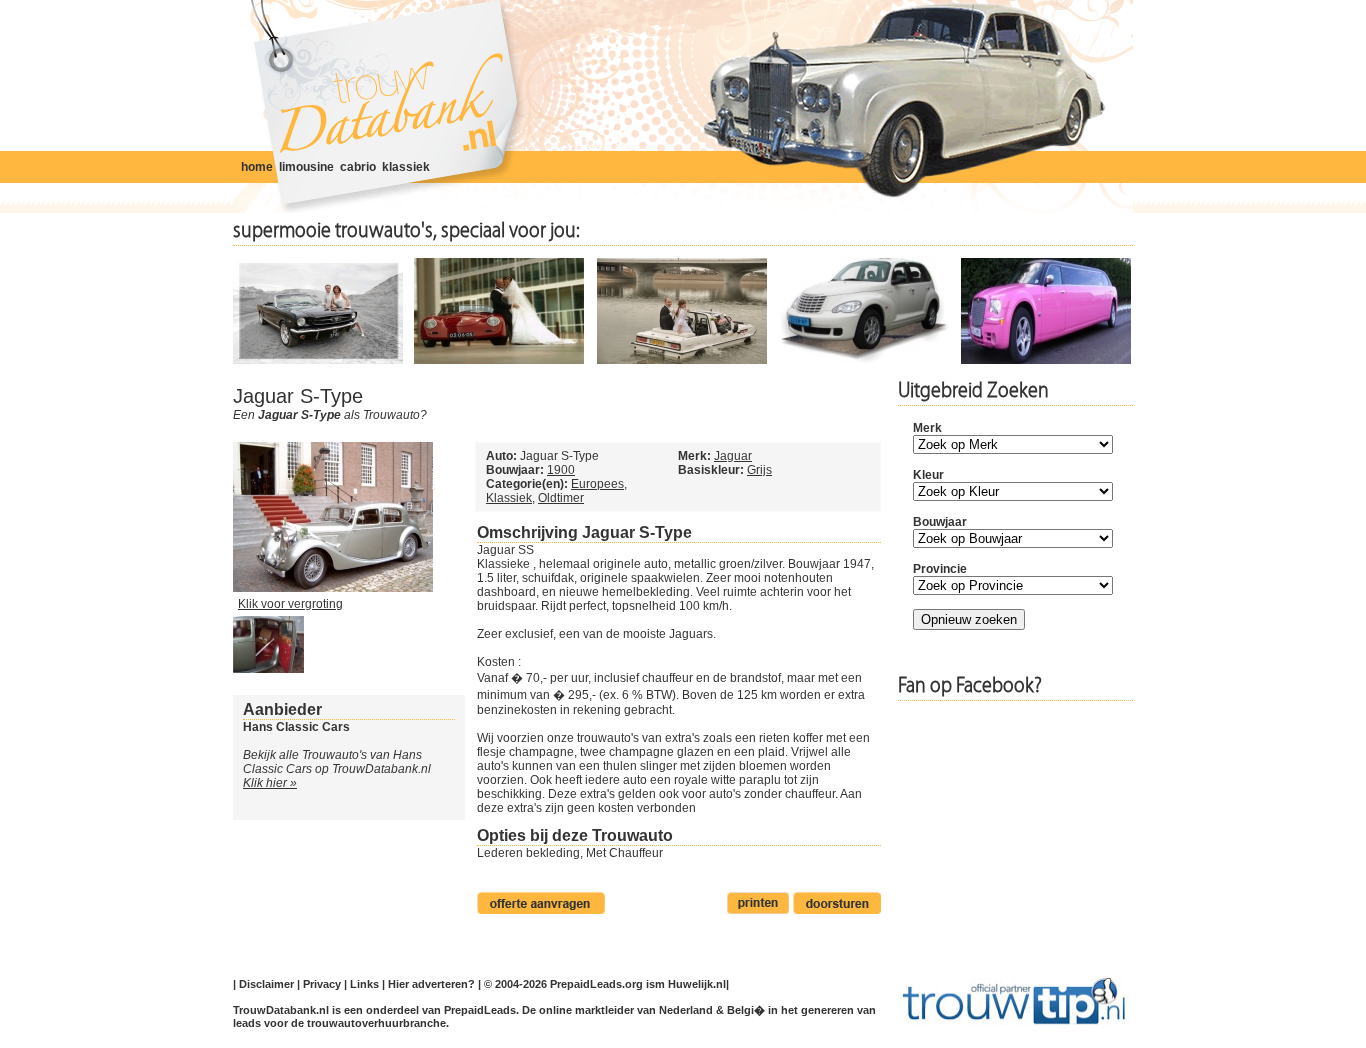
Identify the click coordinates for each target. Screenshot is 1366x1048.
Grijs (759, 470)
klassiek (406, 167)
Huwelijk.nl (697, 984)
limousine (306, 167)
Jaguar (733, 456)
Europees (597, 484)
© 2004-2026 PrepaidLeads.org (563, 984)
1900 (561, 470)
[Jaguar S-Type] (333, 588)
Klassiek (509, 498)
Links (364, 984)
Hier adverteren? (431, 984)
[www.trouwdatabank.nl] (385, 107)
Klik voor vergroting (290, 604)
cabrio (358, 167)
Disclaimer (266, 984)
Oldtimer (561, 498)
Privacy (322, 984)
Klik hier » (270, 783)
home (257, 167)
